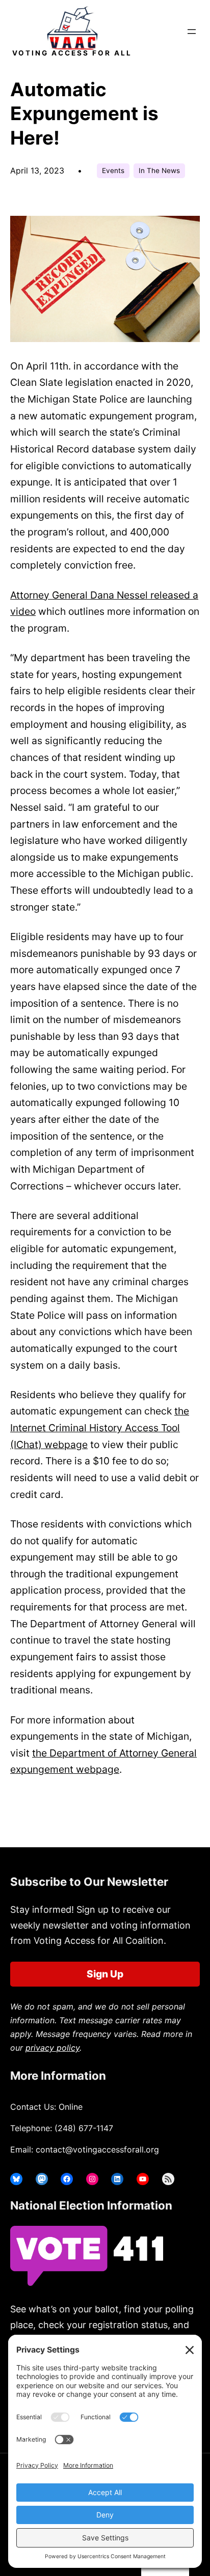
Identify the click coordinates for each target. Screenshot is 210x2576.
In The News (159, 171)
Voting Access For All (72, 53)
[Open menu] (192, 32)
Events (113, 171)
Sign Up (105, 1974)
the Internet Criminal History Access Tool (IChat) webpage (100, 1427)
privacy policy (52, 2048)
